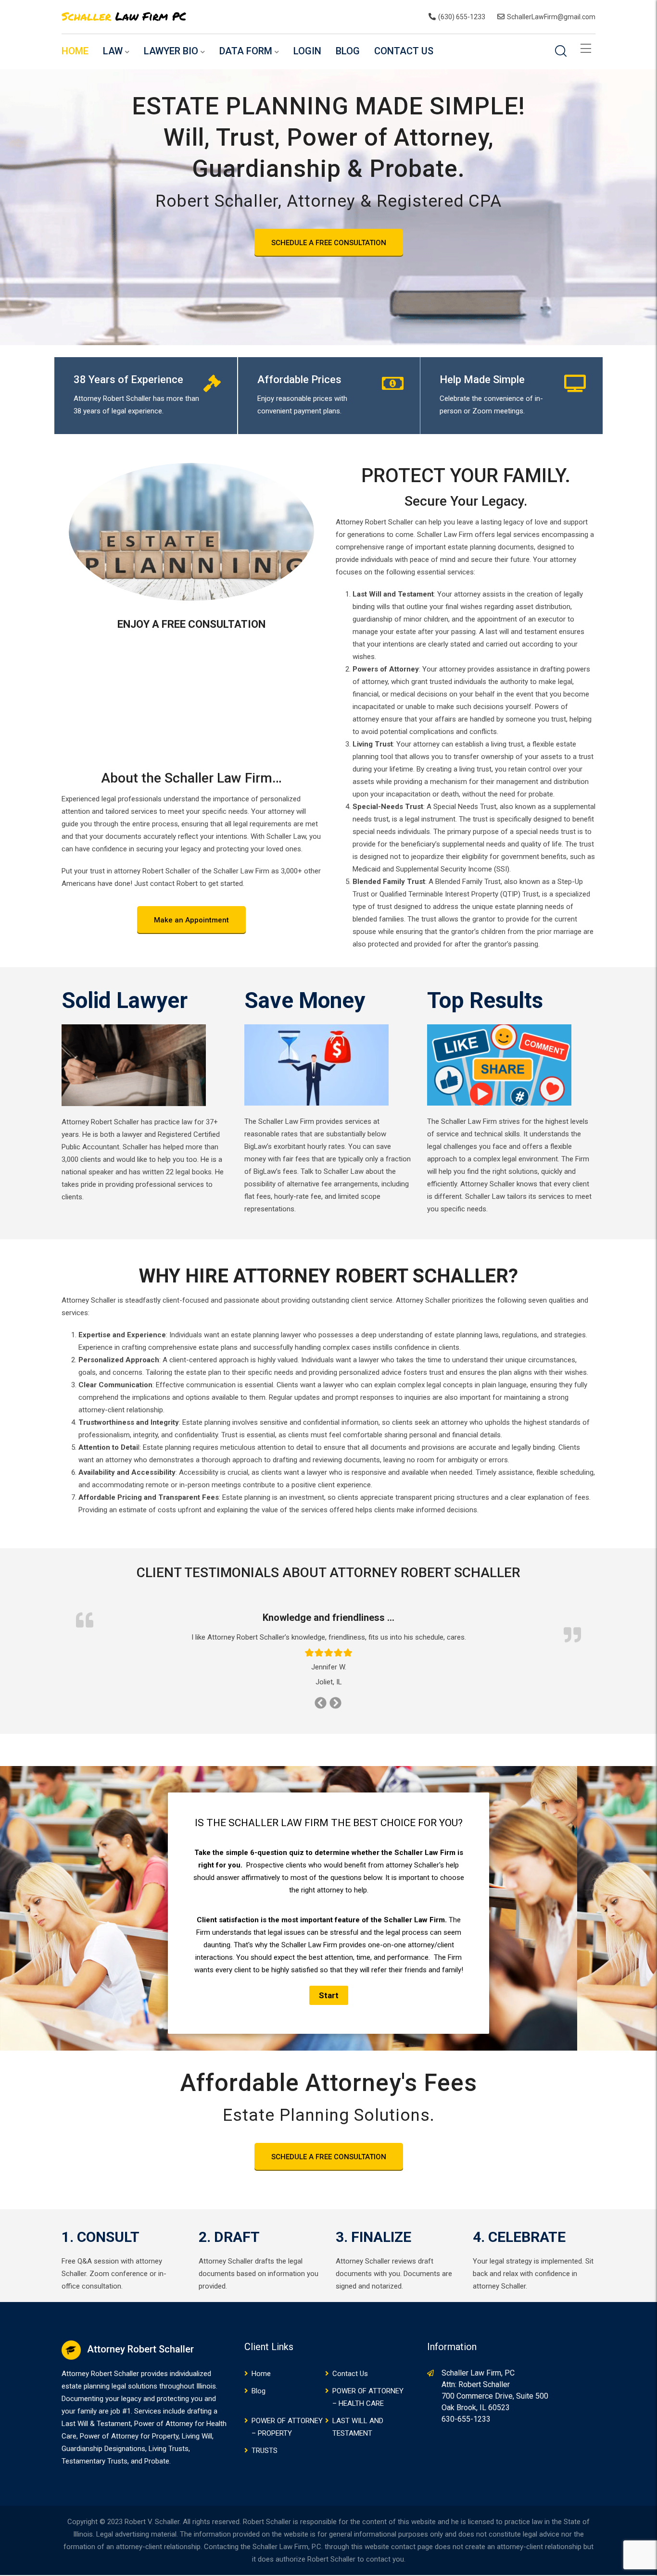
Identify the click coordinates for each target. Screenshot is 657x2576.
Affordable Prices (299, 380)
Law (113, 51)
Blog (348, 51)
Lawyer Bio (171, 51)
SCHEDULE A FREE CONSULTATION (329, 243)
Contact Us (404, 51)
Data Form (246, 51)
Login (307, 51)
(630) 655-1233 (462, 17)
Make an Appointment (191, 920)
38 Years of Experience (128, 380)
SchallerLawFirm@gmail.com (551, 17)
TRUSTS (265, 2451)
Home (75, 51)
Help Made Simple (482, 380)
